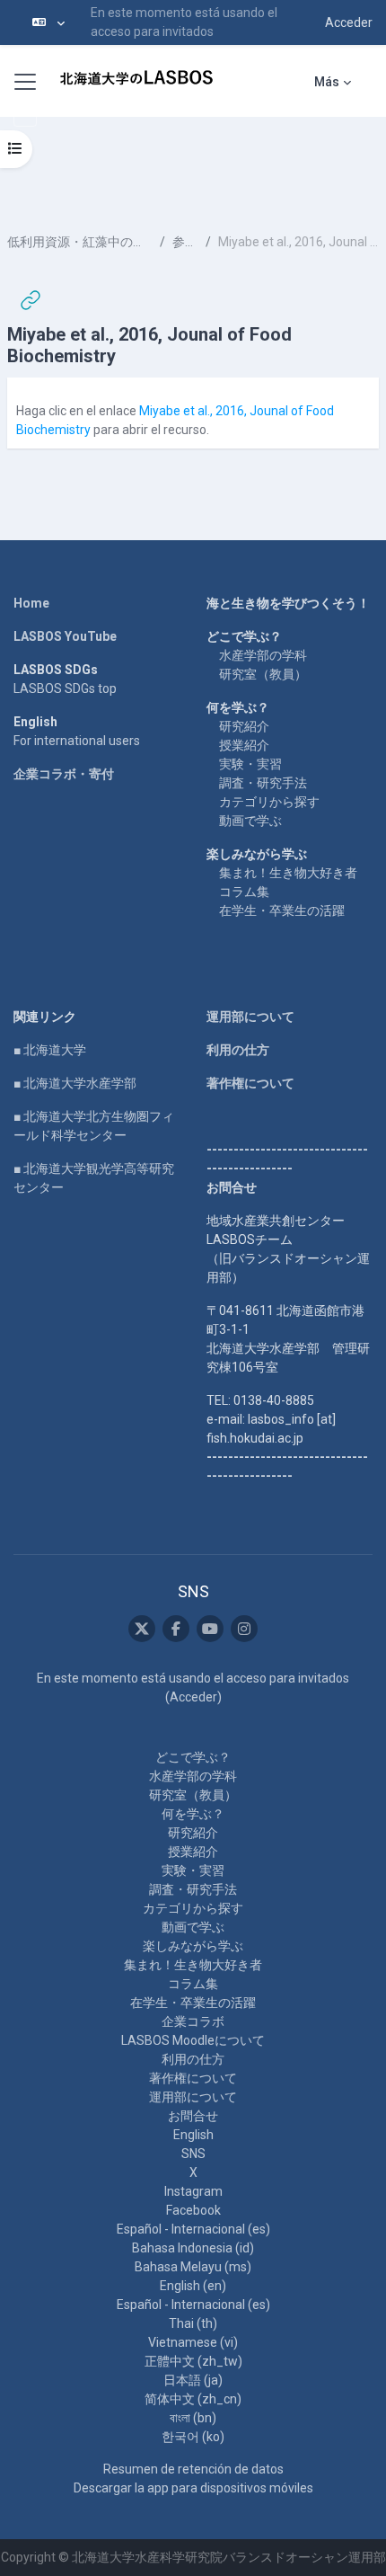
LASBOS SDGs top (65, 688)
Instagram (193, 2191)
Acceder (349, 22)
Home (31, 603)
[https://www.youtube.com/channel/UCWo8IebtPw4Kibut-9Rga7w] (210, 1629)
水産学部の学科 (263, 655)
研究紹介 (244, 726)
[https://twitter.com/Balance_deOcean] (142, 1629)
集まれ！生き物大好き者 (288, 873)
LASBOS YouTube (65, 636)
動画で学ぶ (250, 821)
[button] (48, 22)
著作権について (250, 1083)
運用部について (250, 1017)
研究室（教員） (263, 674)
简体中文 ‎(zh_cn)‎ (193, 2399)
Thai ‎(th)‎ (193, 2323)
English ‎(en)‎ (193, 2286)
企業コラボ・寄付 (64, 774)
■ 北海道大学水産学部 (75, 1083)
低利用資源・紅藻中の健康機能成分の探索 (80, 242)
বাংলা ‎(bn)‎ (193, 2418)
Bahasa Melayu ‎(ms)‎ (193, 2267)
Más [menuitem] (327, 82)
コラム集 (244, 892)
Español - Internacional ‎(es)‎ (193, 2229)
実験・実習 (250, 764)
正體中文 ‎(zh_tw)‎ (193, 2361)
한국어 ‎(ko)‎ (193, 2437)
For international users (77, 741)
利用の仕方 (238, 1050)
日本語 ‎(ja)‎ (193, 2380)
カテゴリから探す (269, 802)
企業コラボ (193, 2021)
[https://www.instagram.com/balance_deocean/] (244, 1629)
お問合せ (193, 2116)
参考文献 (185, 242)
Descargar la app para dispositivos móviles (193, 2488)
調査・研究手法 (263, 783)
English (193, 2135)
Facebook (193, 2210)
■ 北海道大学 (50, 1050)
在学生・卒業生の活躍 (282, 910)
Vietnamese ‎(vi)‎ (193, 2342)
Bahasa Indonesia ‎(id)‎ (193, 2248)
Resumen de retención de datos (193, 2469)
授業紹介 (244, 745)
